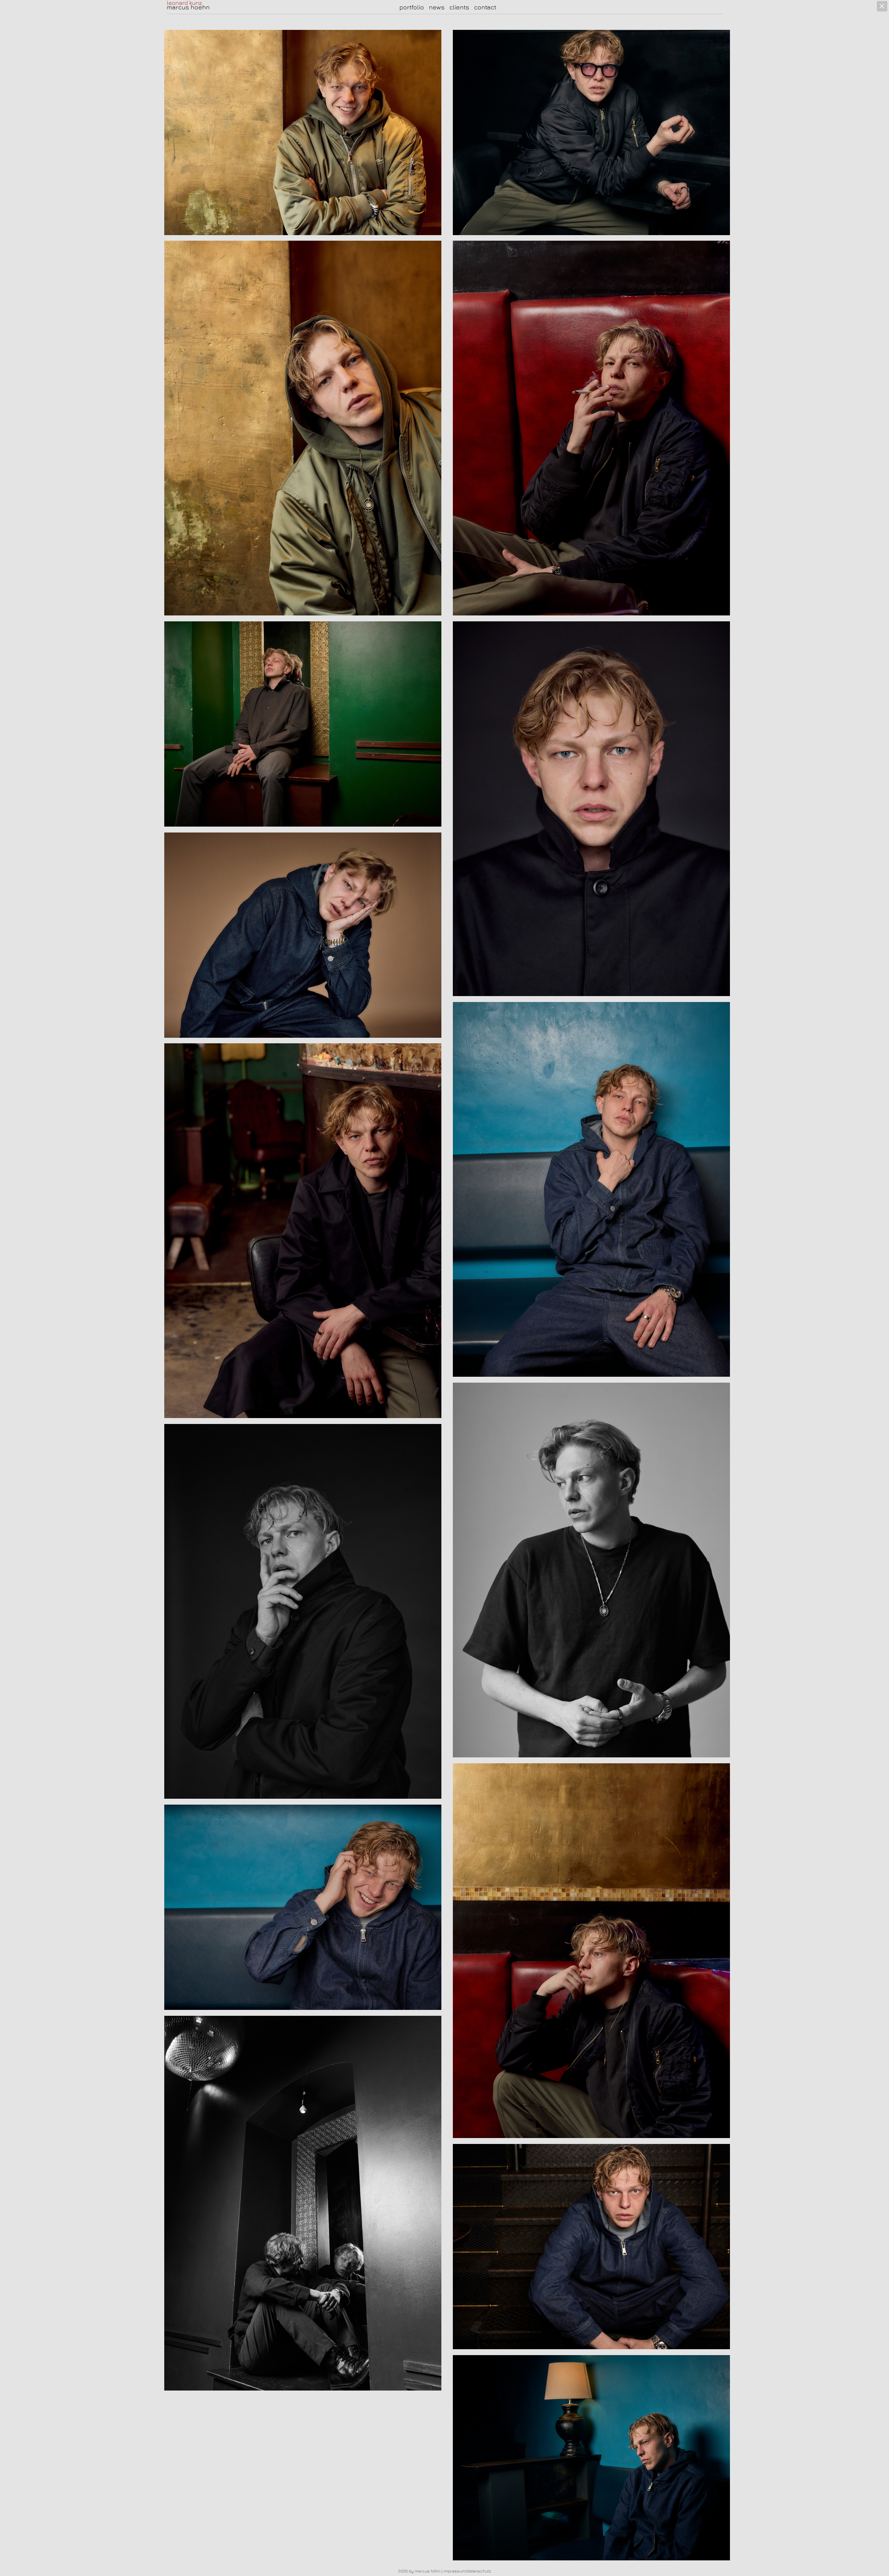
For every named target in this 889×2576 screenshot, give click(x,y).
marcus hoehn (188, 7)
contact (485, 7)
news (437, 7)
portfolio (412, 7)
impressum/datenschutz (467, 2571)
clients (459, 7)
